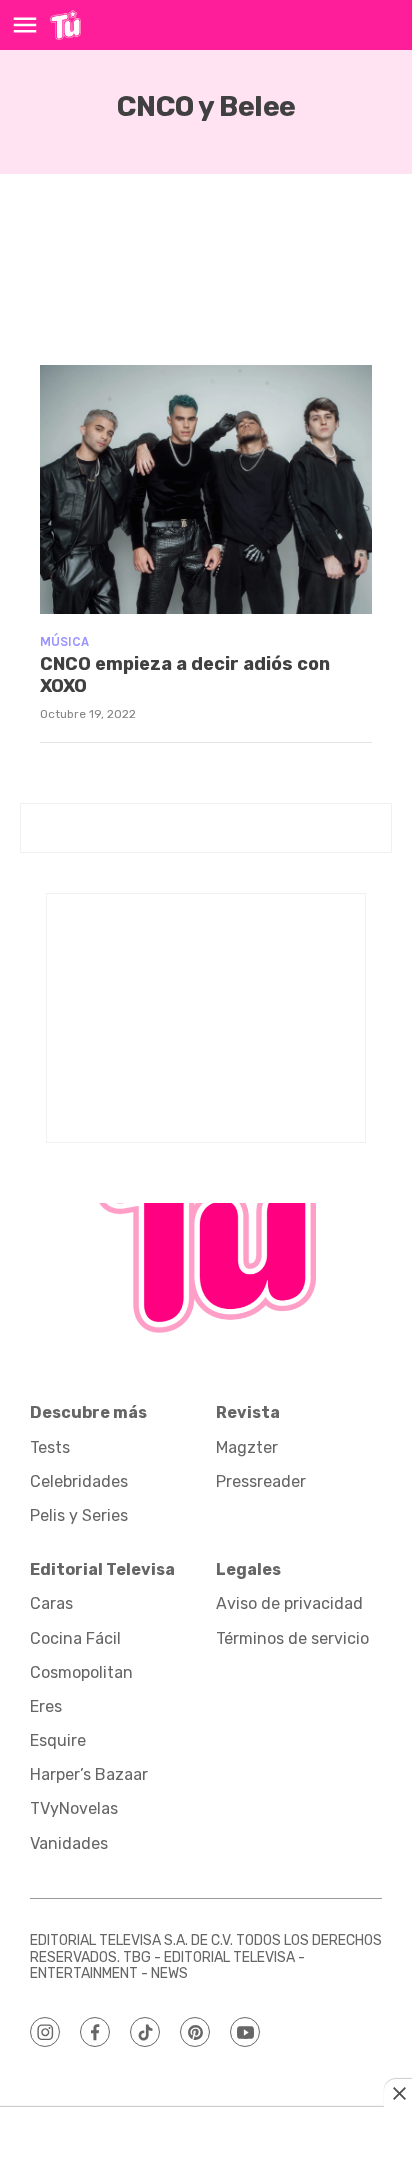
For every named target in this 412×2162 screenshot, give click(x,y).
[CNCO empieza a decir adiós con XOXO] (206, 489)
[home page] (65, 25)
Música (64, 641)
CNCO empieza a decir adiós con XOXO (185, 675)
